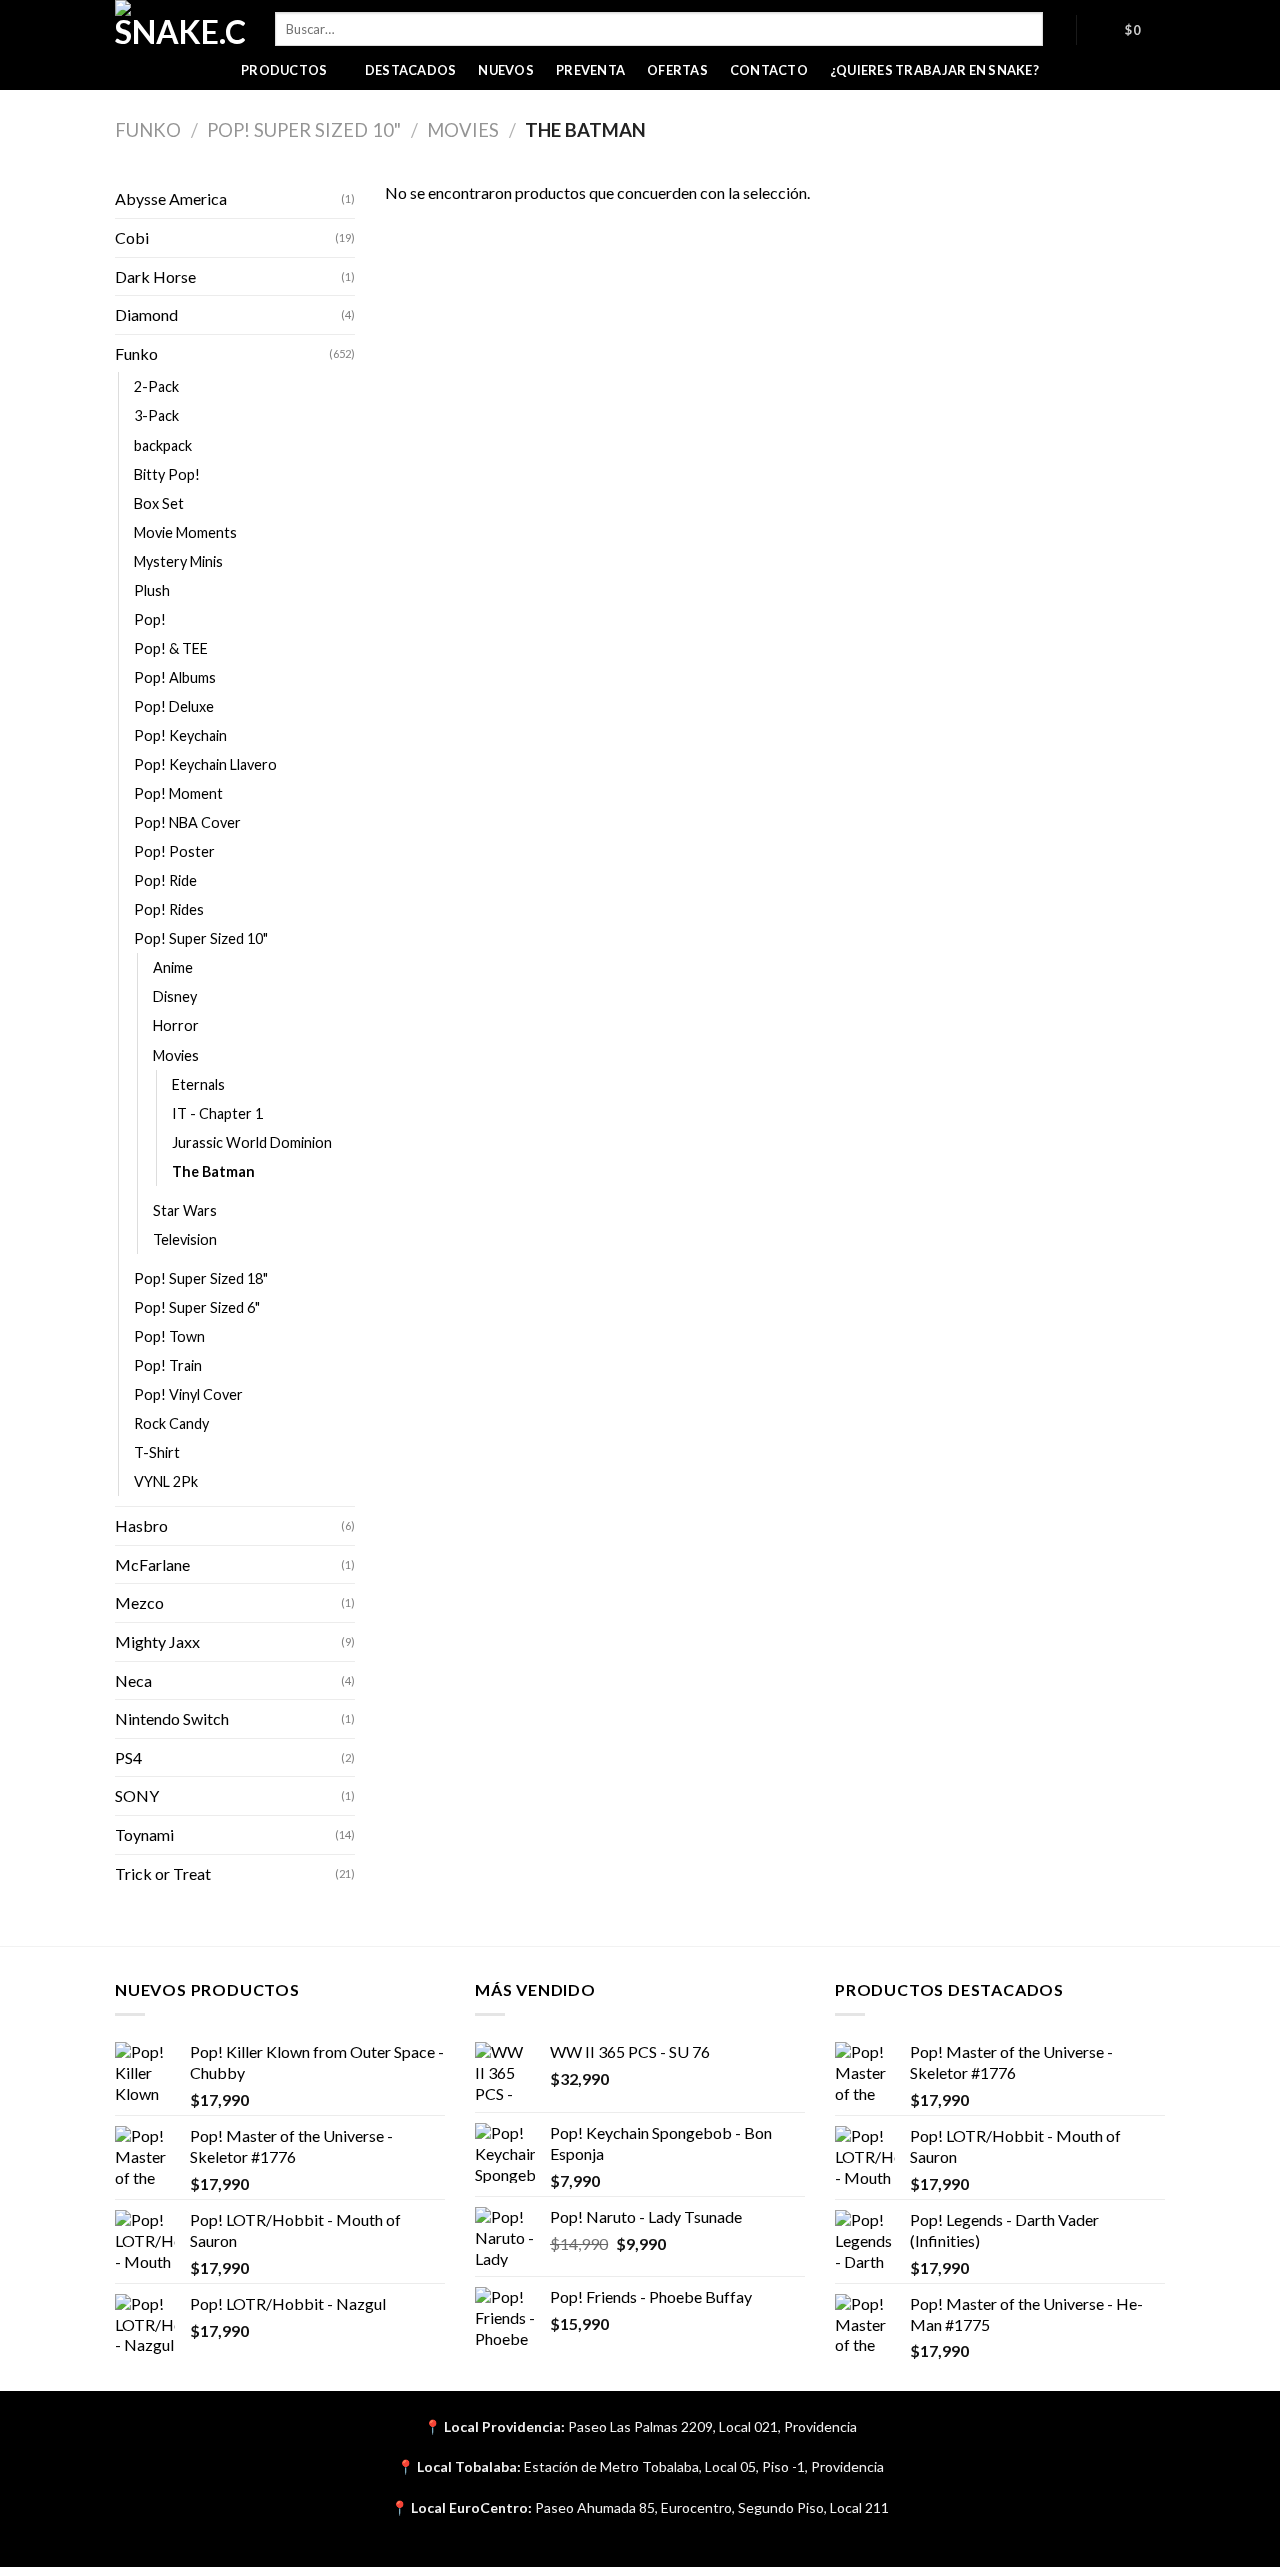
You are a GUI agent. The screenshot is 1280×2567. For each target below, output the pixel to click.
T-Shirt (157, 1452)
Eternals (198, 1084)
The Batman (213, 1171)
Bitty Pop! (167, 474)
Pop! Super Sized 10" (304, 130)
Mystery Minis (178, 561)
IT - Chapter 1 (217, 1113)
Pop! (150, 619)
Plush (152, 590)
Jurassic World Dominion (252, 1142)
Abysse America (171, 198)
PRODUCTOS (284, 70)
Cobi (132, 237)
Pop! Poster (174, 851)
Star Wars (185, 1210)
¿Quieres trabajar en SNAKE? (934, 70)
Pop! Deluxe (174, 706)
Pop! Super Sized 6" (197, 1307)
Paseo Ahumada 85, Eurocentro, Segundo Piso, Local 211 (712, 2507)
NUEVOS (506, 70)
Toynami (144, 1834)
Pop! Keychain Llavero (205, 764)
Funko (148, 130)
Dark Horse (155, 276)
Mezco (139, 1602)
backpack (163, 445)
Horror (176, 1025)
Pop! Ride (165, 880)
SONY (137, 1795)
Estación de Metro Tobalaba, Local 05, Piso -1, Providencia (704, 2466)
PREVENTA (590, 70)
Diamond (146, 314)
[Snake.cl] (180, 25)
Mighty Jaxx (157, 1641)
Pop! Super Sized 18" (201, 1278)
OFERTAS (677, 70)
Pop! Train (168, 1365)
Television (185, 1239)
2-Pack (156, 386)
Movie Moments (185, 532)
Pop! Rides (169, 909)
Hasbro (141, 1525)
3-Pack (156, 415)
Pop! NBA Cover (187, 822)
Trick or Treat (163, 1873)
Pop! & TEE (171, 648)
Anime (173, 967)
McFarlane (152, 1564)
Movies (463, 130)
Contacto (769, 70)
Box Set (159, 503)
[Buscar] (1059, 29)
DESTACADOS (411, 70)
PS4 (128, 1757)
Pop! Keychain (180, 735)
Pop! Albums (175, 677)
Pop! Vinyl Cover (188, 1394)
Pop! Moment (178, 793)
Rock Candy (171, 1423)
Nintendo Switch (172, 1718)
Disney (175, 996)
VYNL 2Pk (166, 1481)
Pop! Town (169, 1336)
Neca (133, 1680)
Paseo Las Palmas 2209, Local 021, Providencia (712, 2426)
